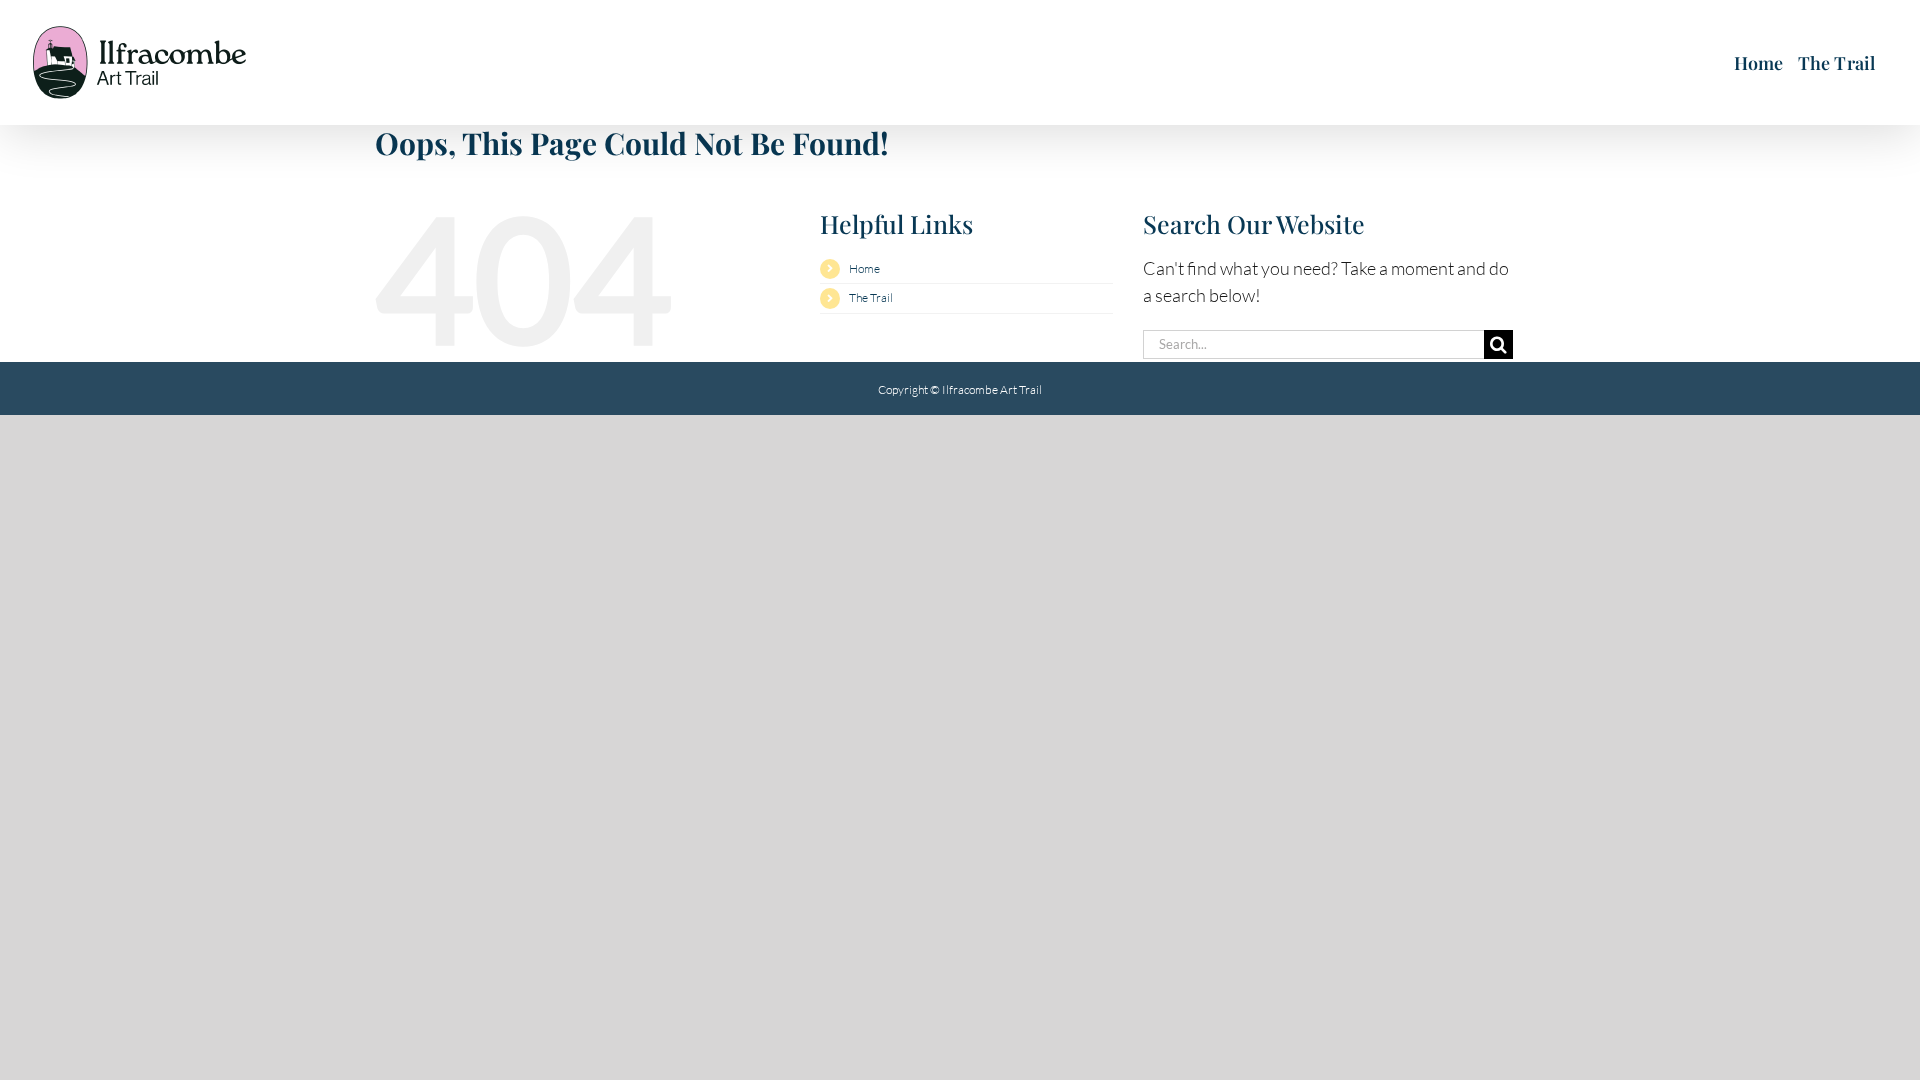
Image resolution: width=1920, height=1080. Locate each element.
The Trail (871, 297)
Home (864, 268)
